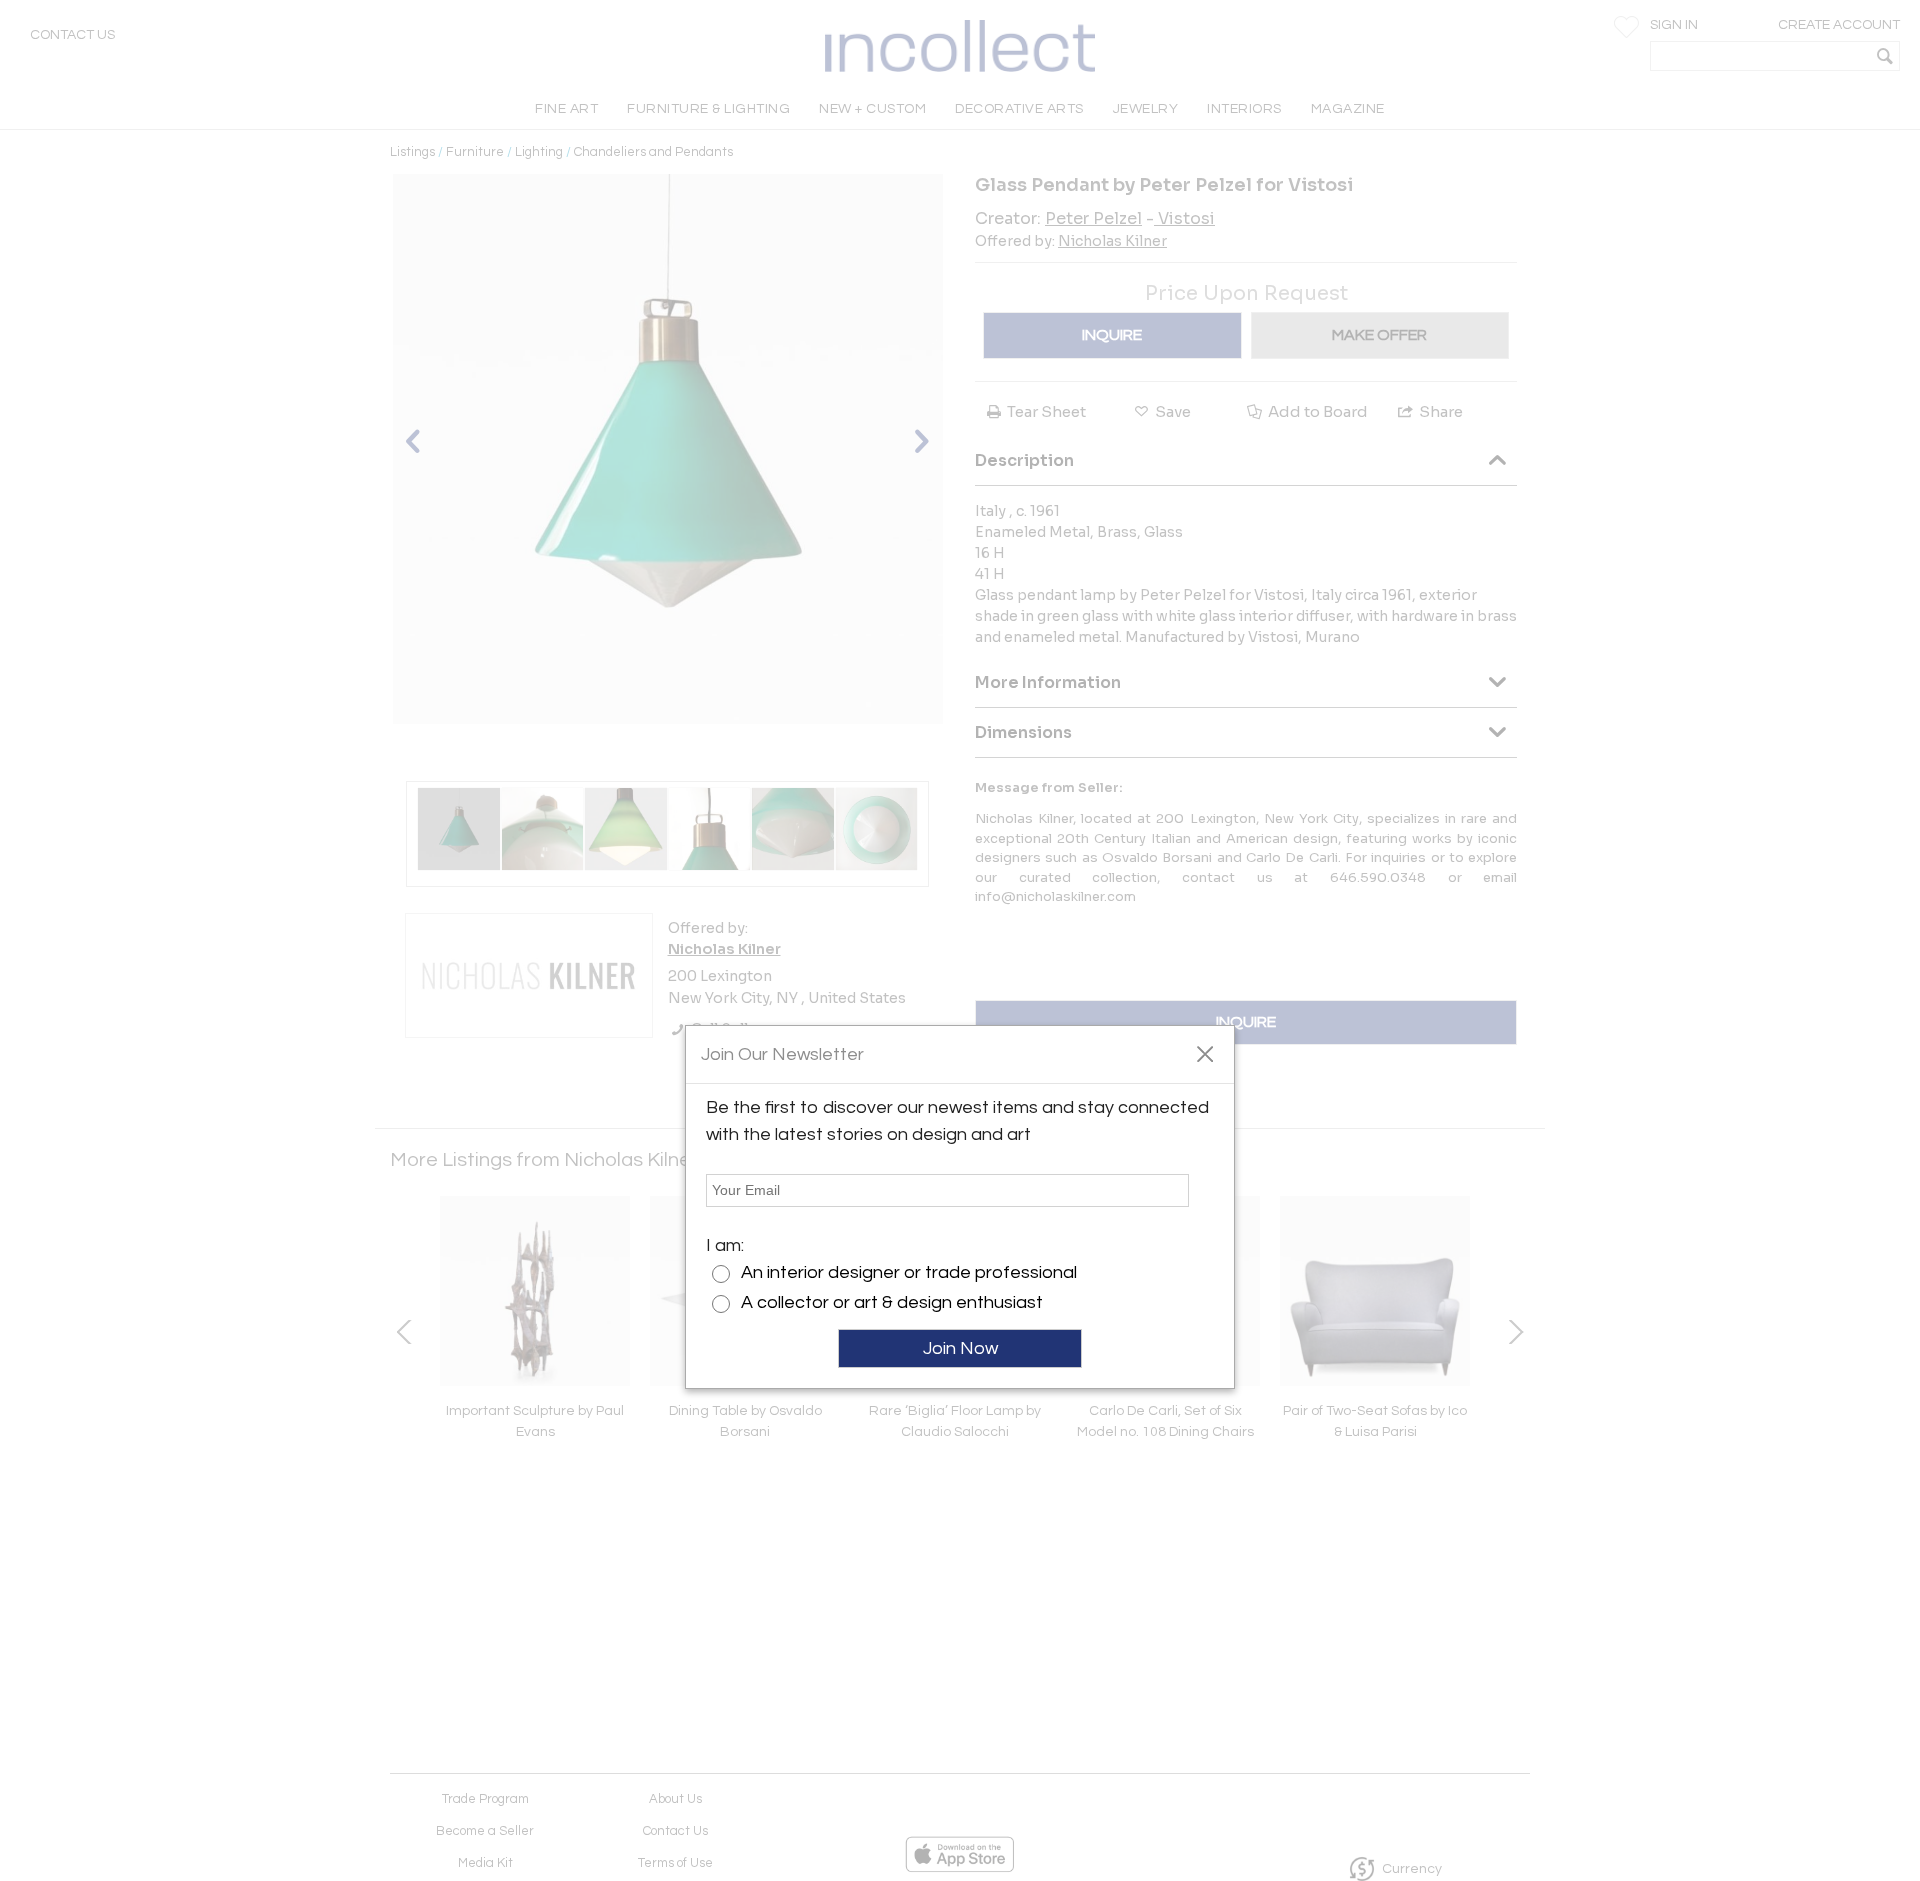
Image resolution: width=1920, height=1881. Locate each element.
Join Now (960, 1348)
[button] (1204, 1053)
